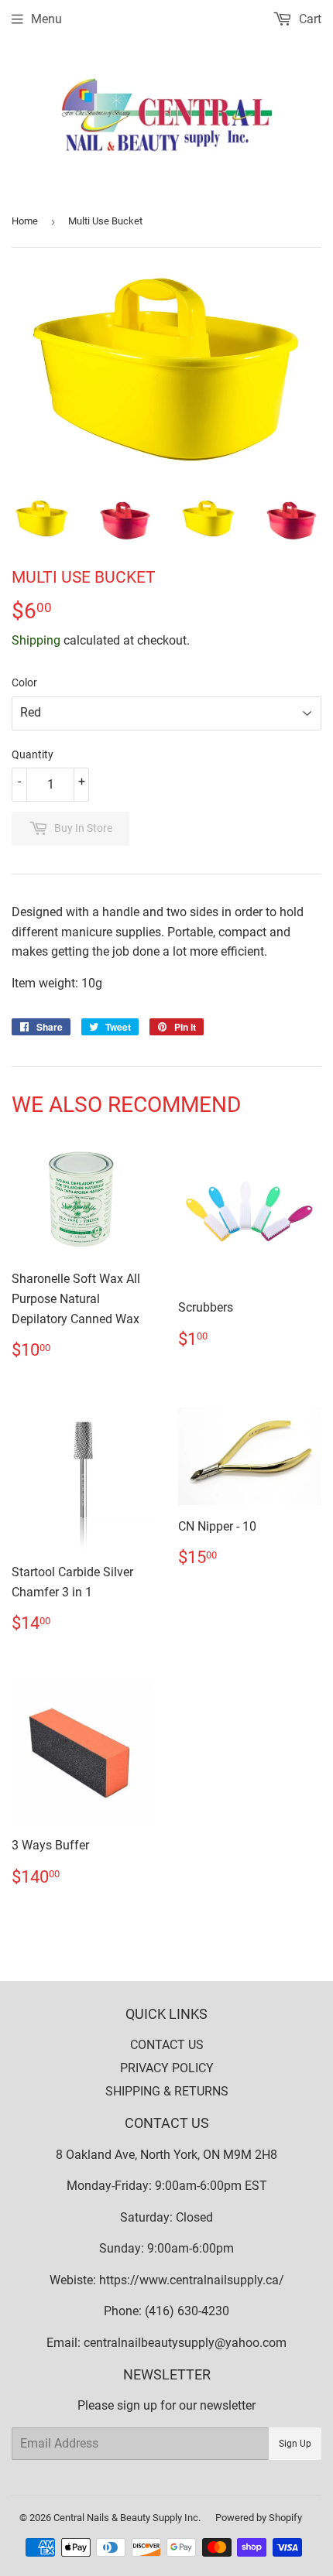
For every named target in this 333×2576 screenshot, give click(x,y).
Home (25, 221)
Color (24, 682)
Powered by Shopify (259, 2518)
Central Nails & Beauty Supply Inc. (127, 2518)
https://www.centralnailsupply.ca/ (192, 2280)
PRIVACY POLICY (167, 2068)
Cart (309, 19)
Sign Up (295, 2444)
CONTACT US (167, 2045)
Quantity (33, 754)
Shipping (36, 640)
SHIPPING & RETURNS (167, 2091)
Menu (46, 19)
